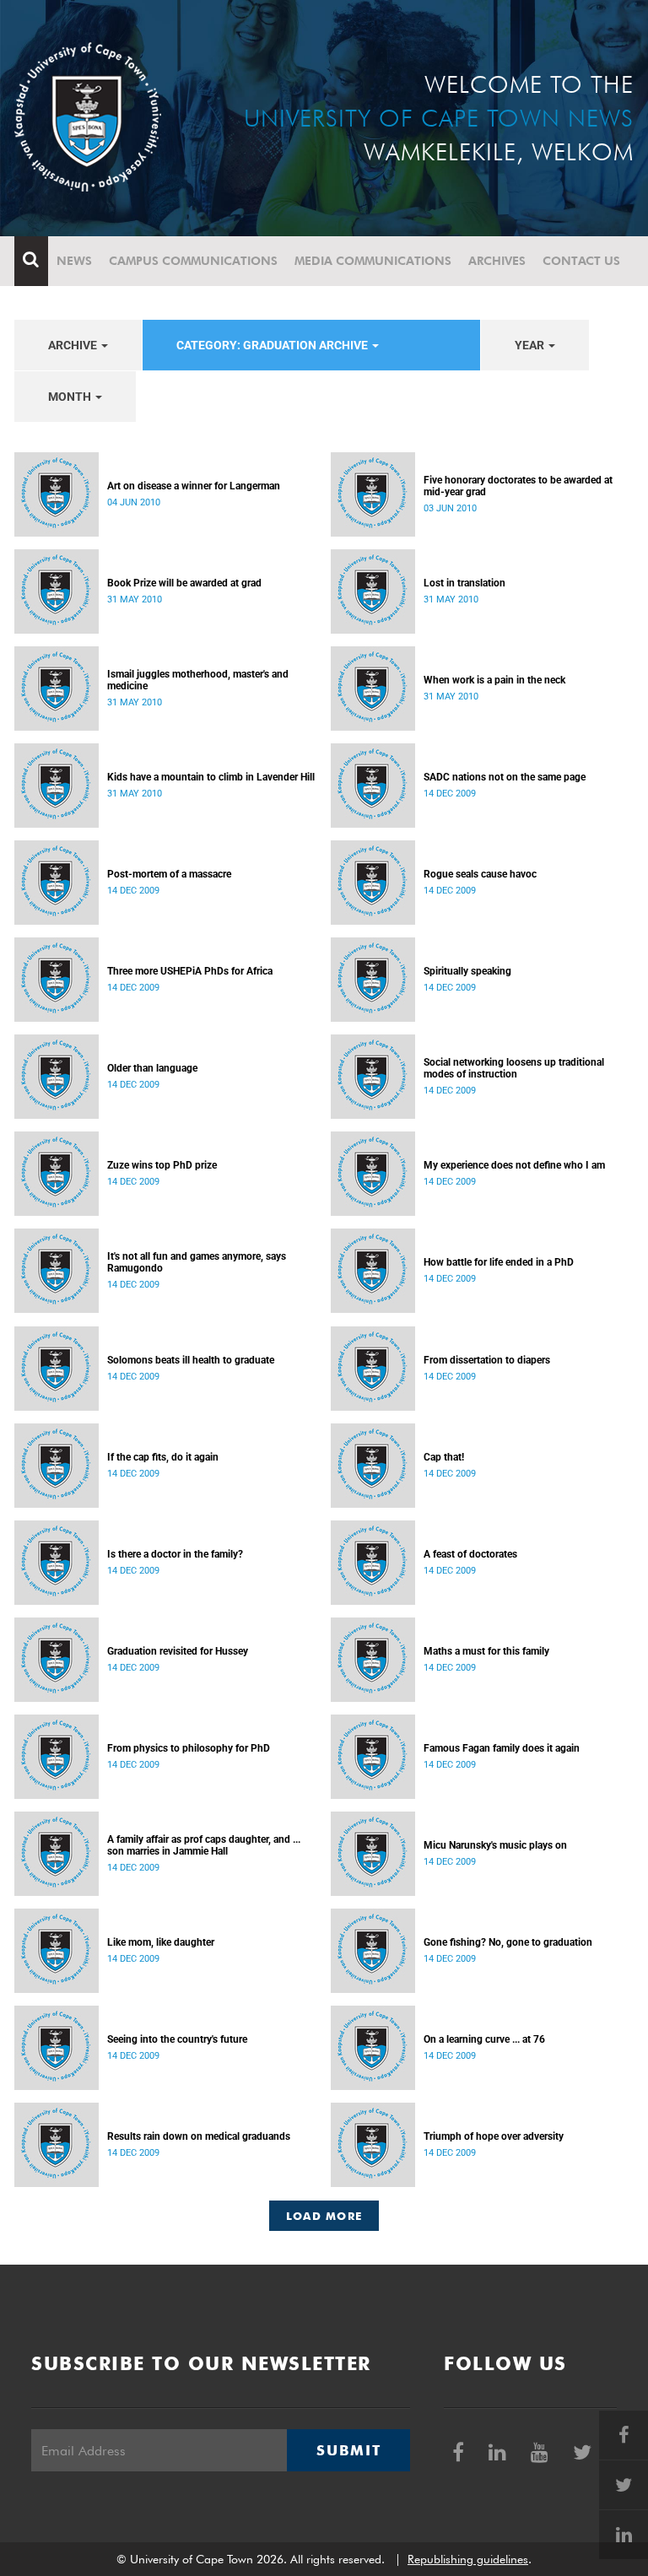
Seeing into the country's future (177, 2039)
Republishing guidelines (468, 2559)
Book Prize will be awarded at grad (184, 583)
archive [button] (74, 345)
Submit (348, 2450)
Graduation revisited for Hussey (178, 1651)
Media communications (373, 261)
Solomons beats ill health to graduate (191, 1360)
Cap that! (444, 1457)
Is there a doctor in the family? (175, 1554)
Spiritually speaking (467, 971)
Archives (497, 261)
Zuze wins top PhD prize (162, 1165)
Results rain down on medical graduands (199, 2136)
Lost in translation (464, 583)
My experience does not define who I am (514, 1165)
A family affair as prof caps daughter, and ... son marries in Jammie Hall (204, 1845)
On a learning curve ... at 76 (484, 2039)
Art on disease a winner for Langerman (194, 486)
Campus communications (193, 261)
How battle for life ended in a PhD (499, 1262)
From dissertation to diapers (487, 1360)
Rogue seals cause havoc (480, 874)
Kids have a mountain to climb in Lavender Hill (211, 777)
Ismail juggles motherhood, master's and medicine (198, 680)
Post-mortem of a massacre (169, 874)
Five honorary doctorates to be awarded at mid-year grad (518, 486)
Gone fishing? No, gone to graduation (508, 1942)
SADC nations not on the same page (505, 777)
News (74, 261)
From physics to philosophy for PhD (189, 1748)
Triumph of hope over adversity (494, 2136)
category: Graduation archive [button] (273, 345)
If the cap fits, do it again (163, 1457)
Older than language (152, 1068)
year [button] (531, 345)
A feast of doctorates (470, 1554)
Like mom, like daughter (161, 1942)
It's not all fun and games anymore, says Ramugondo (197, 1262)
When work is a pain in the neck (494, 680)
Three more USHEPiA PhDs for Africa (190, 971)
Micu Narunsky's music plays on (495, 1845)
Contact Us (581, 261)
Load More (324, 2216)
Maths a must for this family (486, 1651)
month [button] (71, 397)
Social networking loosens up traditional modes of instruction (514, 1068)
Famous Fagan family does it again (502, 1748)
